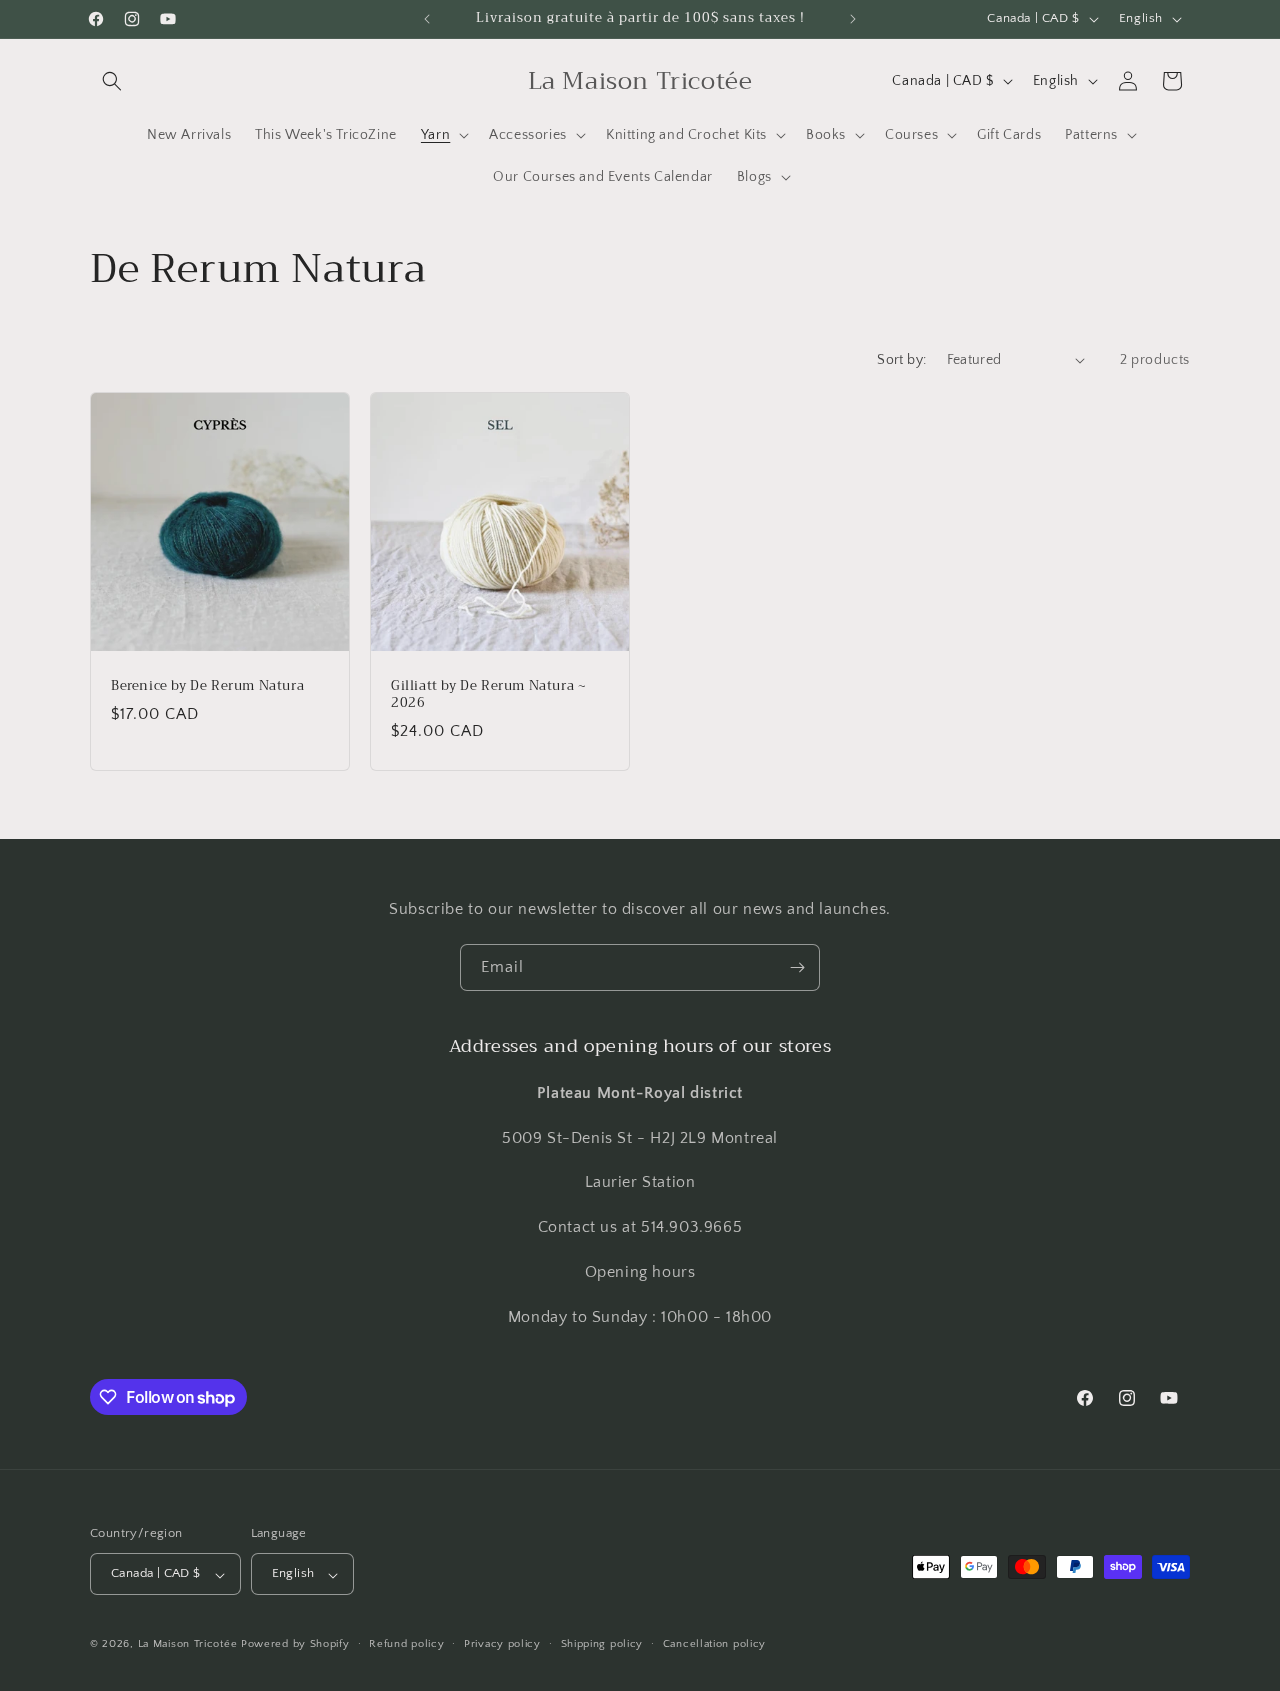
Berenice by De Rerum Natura (207, 686)
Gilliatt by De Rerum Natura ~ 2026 (488, 695)
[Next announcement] (853, 19)
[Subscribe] (797, 967)
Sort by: (901, 360)
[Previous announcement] (427, 19)
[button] (112, 81)
